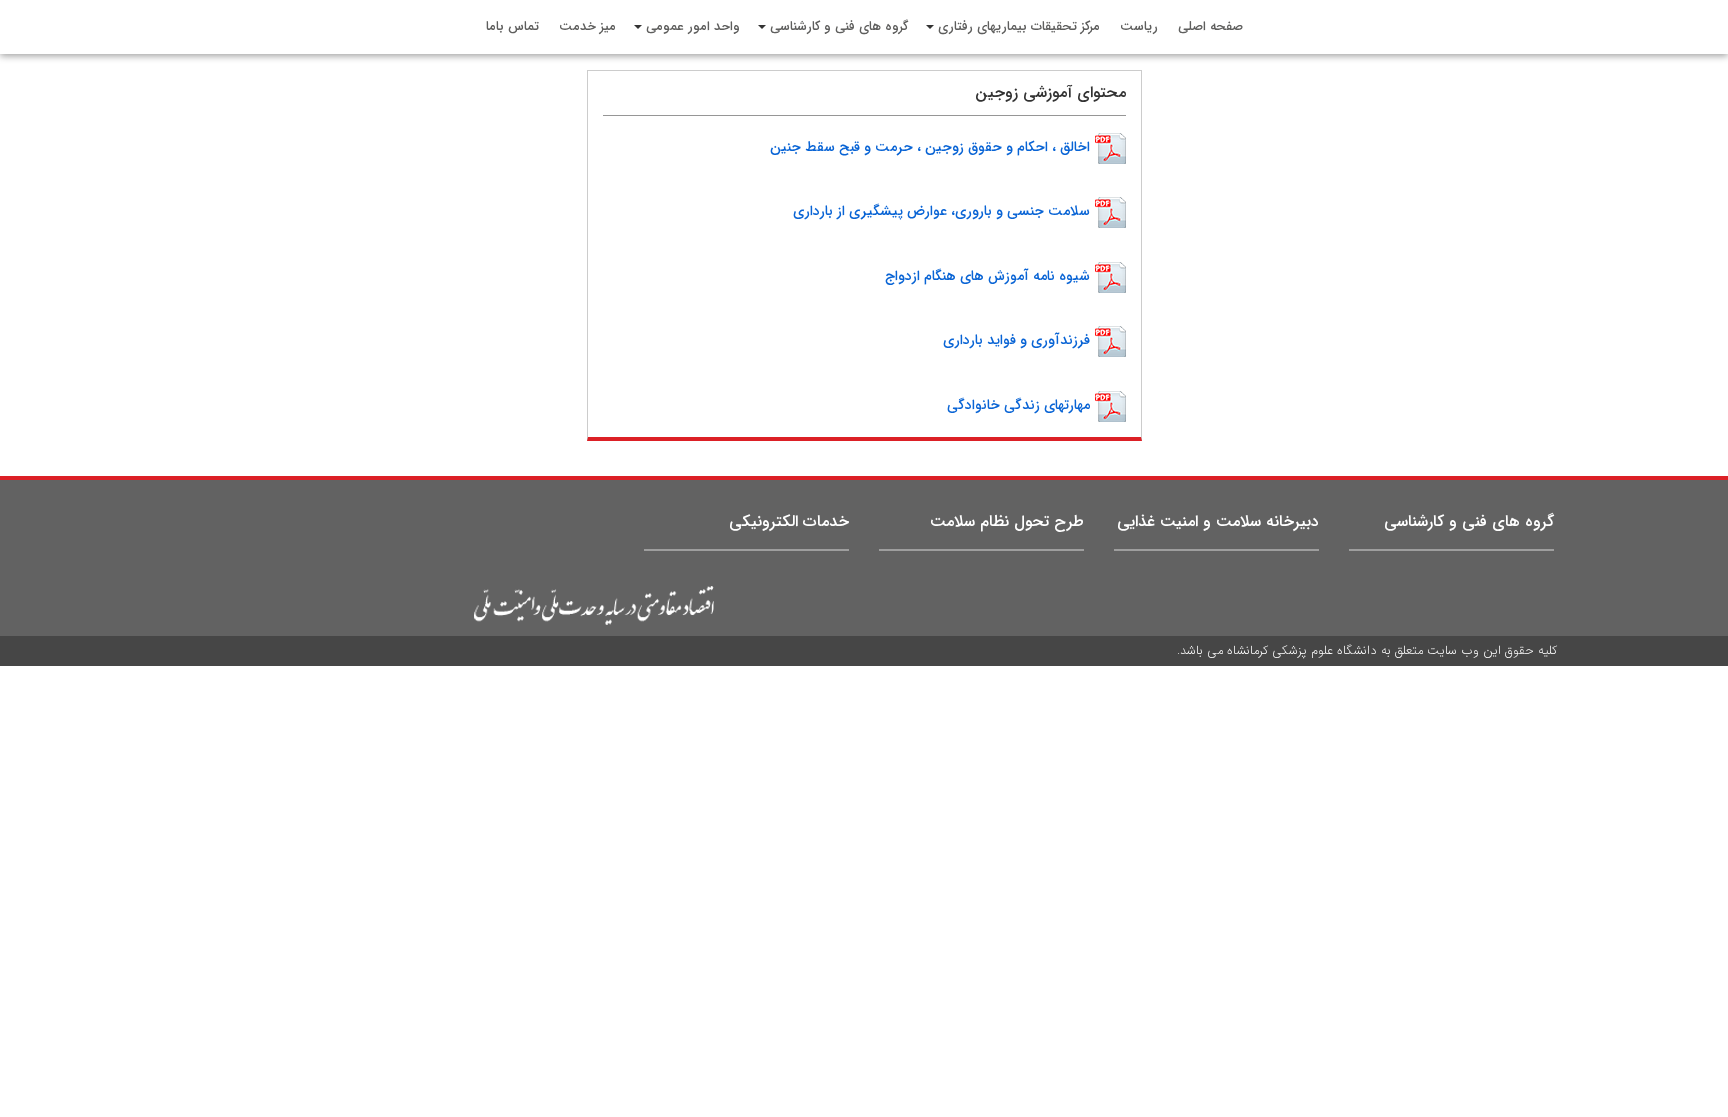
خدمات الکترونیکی (789, 521)
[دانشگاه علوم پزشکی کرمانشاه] (436, 606)
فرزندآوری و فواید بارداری (1016, 340)
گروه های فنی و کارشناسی (1469, 521)
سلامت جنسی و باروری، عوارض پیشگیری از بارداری (941, 211)
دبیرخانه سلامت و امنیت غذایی (1218, 521)
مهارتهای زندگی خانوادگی (1018, 404)
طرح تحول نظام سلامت (1007, 521)
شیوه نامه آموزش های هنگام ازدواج (987, 276)
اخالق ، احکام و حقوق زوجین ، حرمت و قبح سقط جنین (930, 147)
